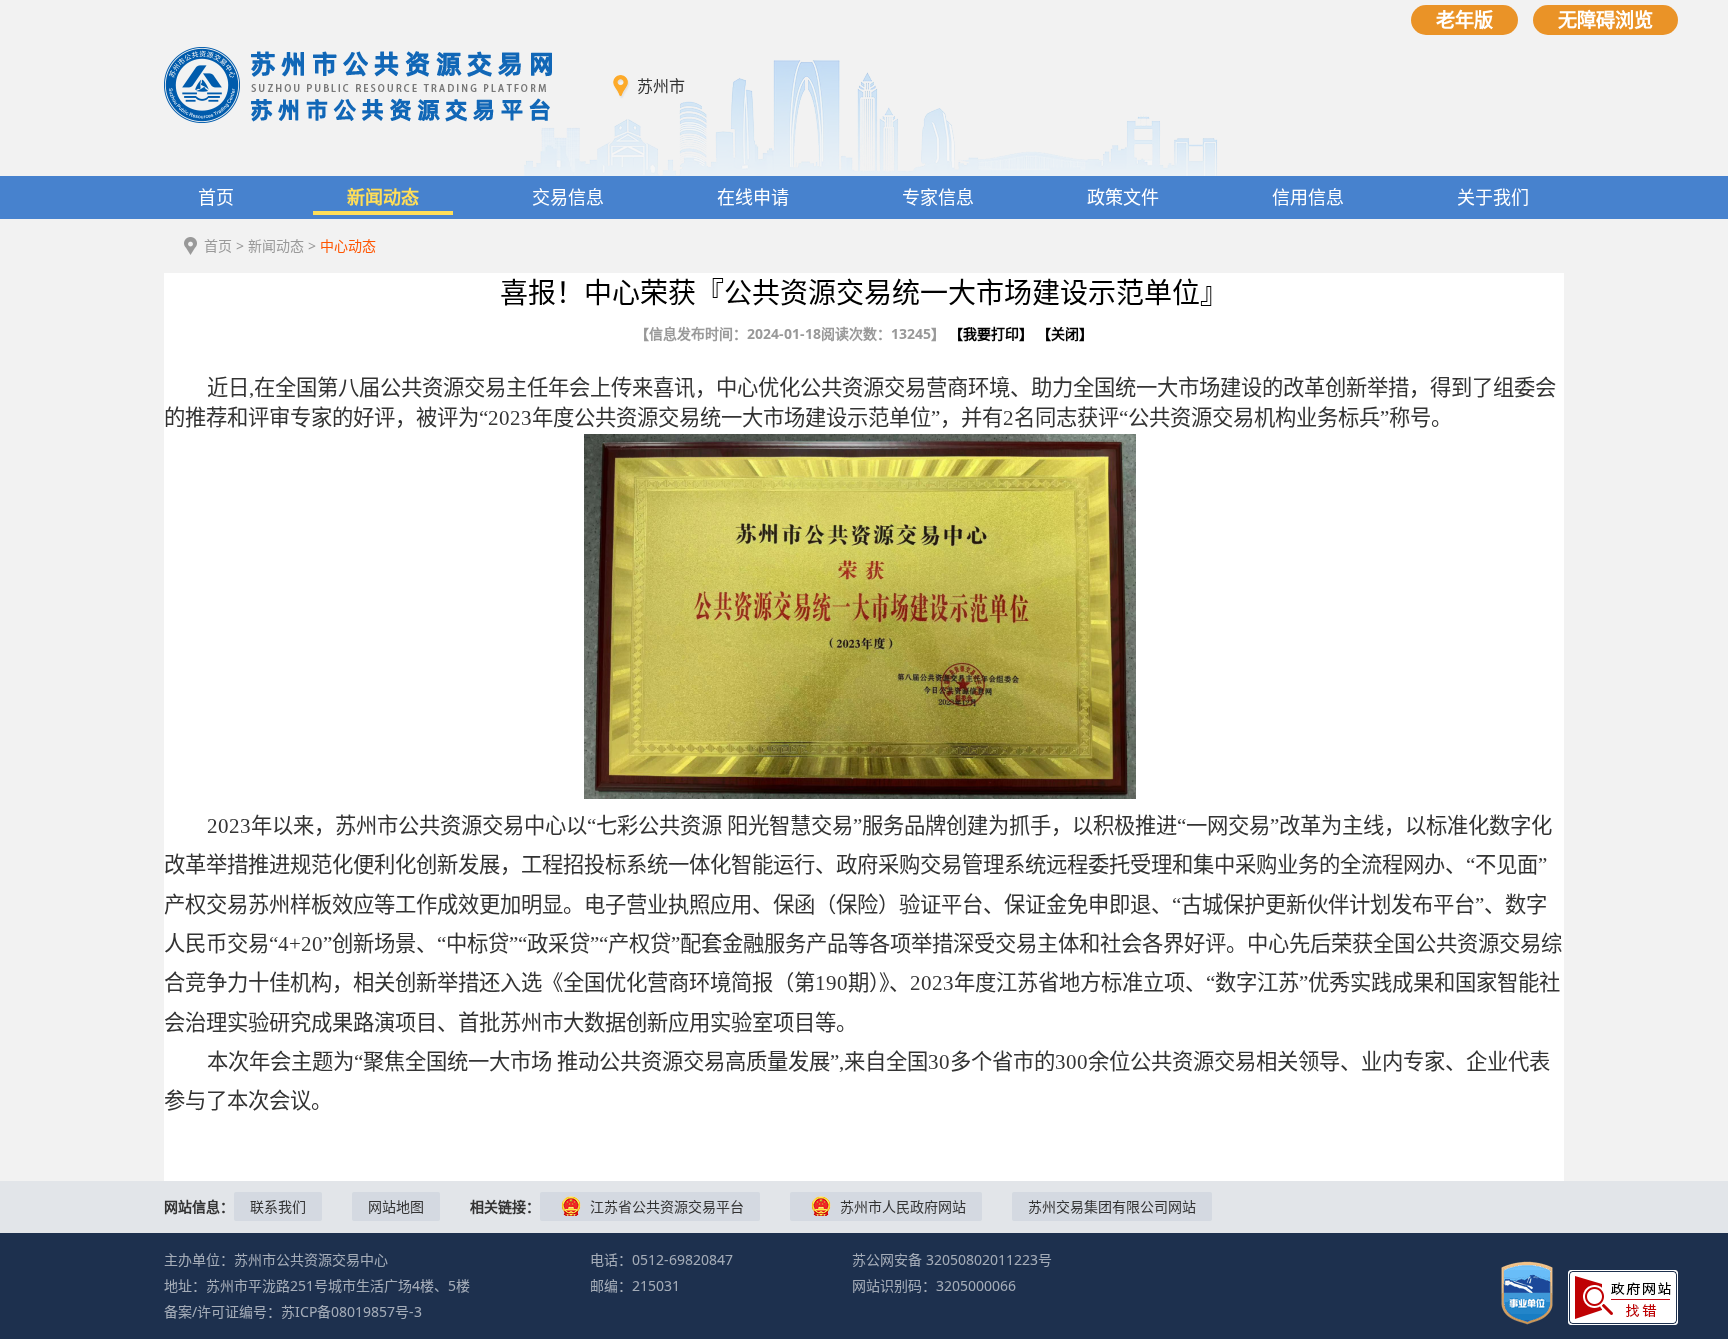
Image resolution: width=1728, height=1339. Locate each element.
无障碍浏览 (1605, 19)
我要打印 (991, 333)
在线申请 (753, 197)
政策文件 (1123, 197)
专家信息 (938, 197)
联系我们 (278, 1206)
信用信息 (1308, 197)
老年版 (1464, 19)
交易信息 (568, 197)
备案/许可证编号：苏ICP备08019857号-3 (293, 1311)
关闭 (1065, 333)
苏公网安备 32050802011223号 (952, 1259)
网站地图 (396, 1206)
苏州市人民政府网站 (903, 1206)
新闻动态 (383, 197)
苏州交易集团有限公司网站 (1112, 1206)
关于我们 (1493, 197)
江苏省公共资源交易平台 (667, 1206)
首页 (216, 197)
